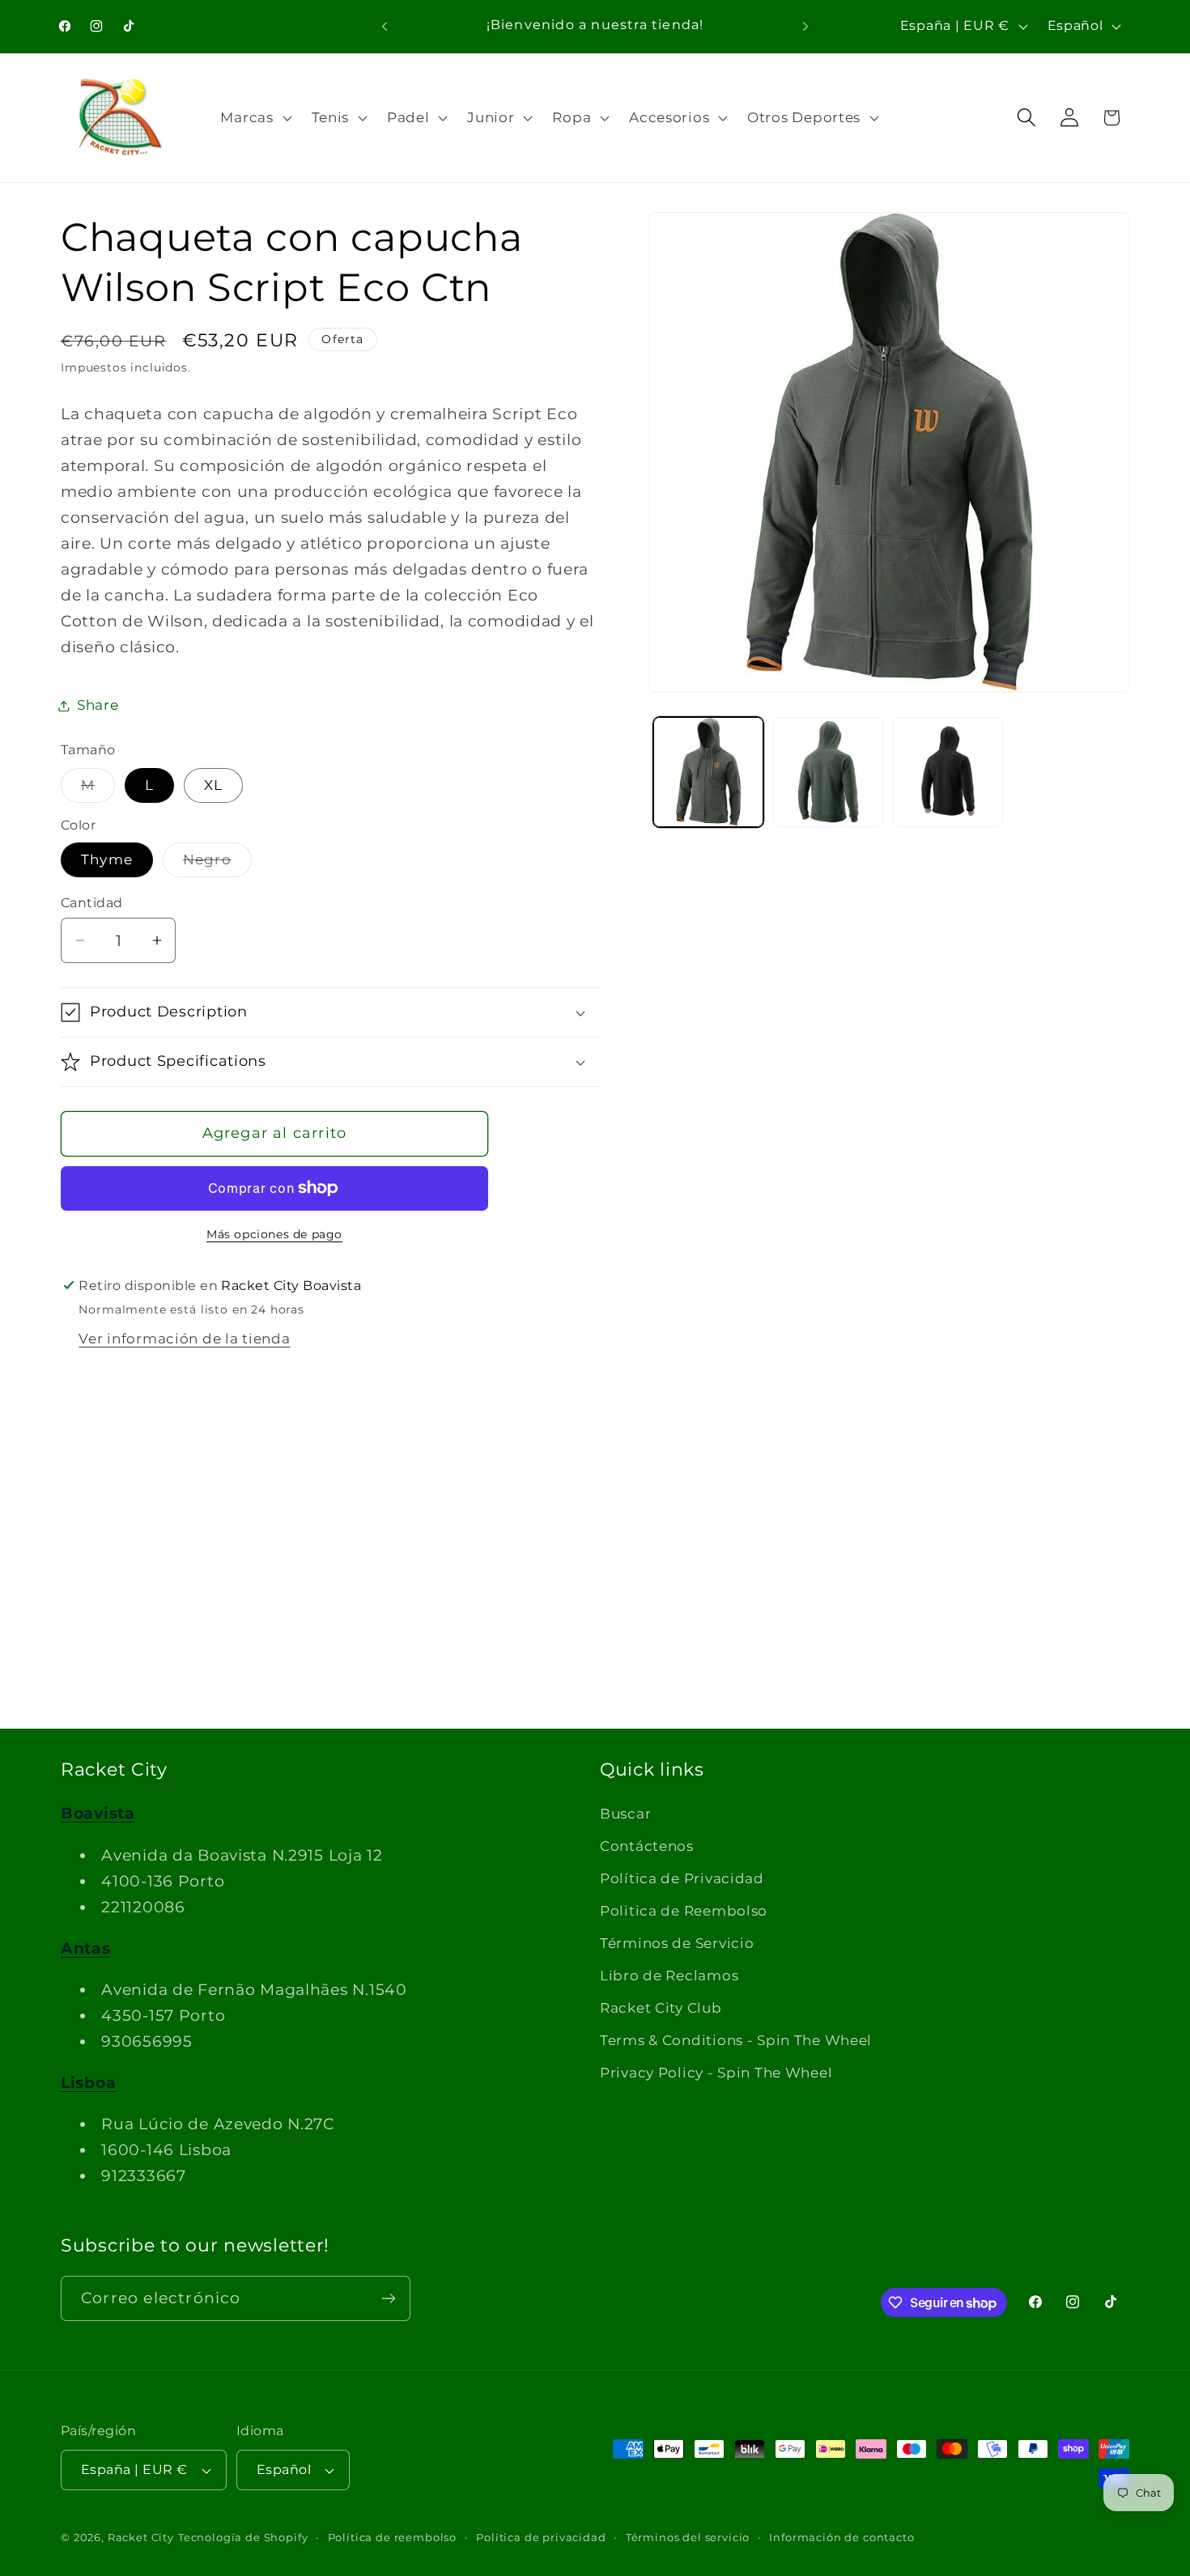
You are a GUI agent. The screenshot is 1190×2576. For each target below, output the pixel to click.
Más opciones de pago (274, 1234)
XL (213, 785)
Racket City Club (661, 2008)
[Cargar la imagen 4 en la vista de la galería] (948, 772)
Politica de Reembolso (684, 1911)
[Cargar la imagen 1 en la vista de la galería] (708, 772)
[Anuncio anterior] (385, 26)
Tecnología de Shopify (243, 2537)
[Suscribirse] (388, 2298)
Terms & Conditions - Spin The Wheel (736, 2040)
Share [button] (98, 705)
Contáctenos (647, 1846)
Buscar (625, 1814)
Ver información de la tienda (184, 1339)
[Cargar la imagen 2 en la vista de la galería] (828, 772)
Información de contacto (841, 2537)
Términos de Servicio (677, 1943)
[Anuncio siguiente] (805, 26)
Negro (217, 864)
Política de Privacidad (682, 1878)
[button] (254, 117)
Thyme (107, 859)
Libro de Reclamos (669, 1975)
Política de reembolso (393, 2537)
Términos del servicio (688, 2537)
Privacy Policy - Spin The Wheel (716, 2073)
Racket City (141, 2537)
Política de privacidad (541, 2537)
